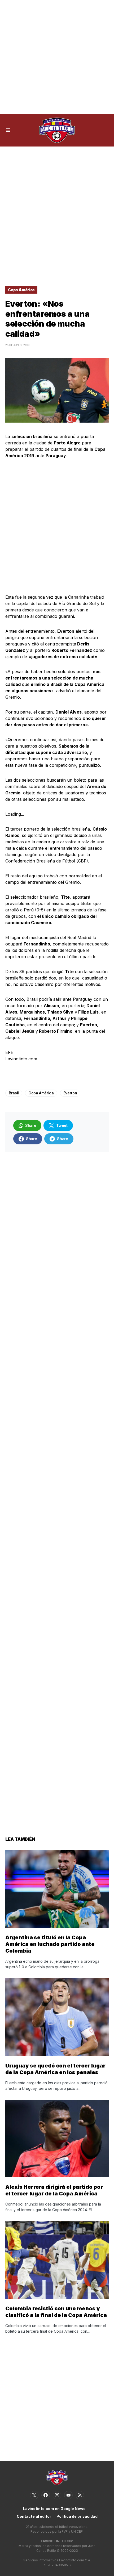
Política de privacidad (77, 2516)
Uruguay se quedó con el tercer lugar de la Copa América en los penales (55, 2069)
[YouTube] (68, 2495)
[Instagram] (57, 2495)
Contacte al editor (34, 2516)
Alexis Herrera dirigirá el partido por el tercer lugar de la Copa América (54, 2190)
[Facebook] (46, 2495)
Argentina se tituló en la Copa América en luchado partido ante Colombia (50, 1944)
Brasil (14, 1093)
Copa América (21, 290)
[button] (8, 130)
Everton (70, 1093)
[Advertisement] (57, 57)
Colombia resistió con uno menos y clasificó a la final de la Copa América (56, 2312)
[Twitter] (34, 2495)
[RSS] (80, 2495)
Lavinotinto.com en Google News (54, 2509)
